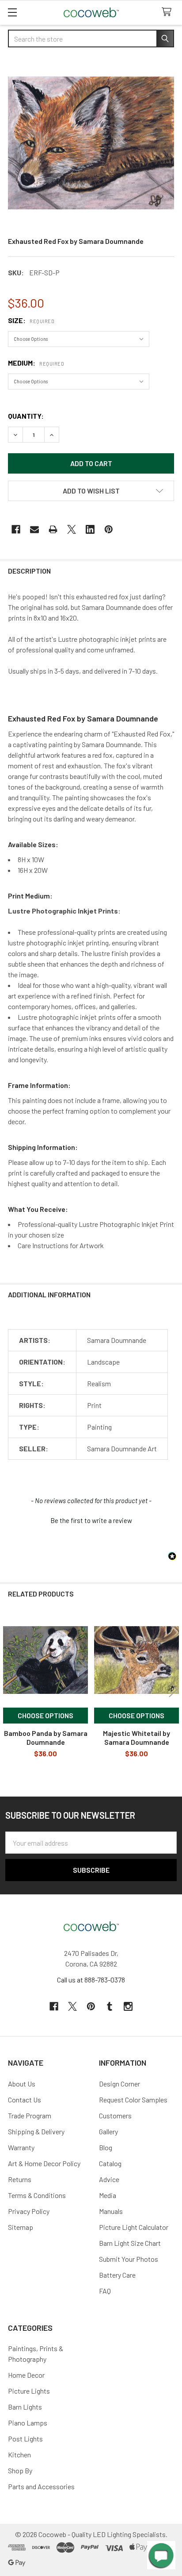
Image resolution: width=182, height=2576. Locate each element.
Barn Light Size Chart (130, 2243)
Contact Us (25, 2100)
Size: (31, 320)
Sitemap (21, 2227)
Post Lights (25, 2439)
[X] (72, 529)
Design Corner (119, 2084)
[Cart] (169, 12)
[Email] (34, 529)
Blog (106, 2147)
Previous (9, 1690)
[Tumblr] (110, 2006)
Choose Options (45, 1715)
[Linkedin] (90, 529)
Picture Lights (29, 2391)
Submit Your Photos (129, 2259)
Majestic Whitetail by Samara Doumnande (136, 1737)
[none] (91, 143)
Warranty (21, 2147)
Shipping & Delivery (36, 2131)
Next (173, 1690)
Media (108, 2195)
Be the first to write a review (91, 1520)
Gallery (108, 2131)
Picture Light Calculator (134, 2227)
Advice (109, 2179)
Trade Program (30, 2115)
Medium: (36, 363)
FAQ (105, 2291)
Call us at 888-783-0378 (91, 1980)
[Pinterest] (109, 529)
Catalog (110, 2163)
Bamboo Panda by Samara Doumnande (46, 1737)
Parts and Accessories (41, 2486)
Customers (115, 2115)
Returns (20, 2179)
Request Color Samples (133, 2100)
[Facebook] (16, 529)
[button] (91, 491)
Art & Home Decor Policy (44, 2163)
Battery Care (117, 2275)
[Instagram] (128, 2006)
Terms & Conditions (37, 2195)
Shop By (20, 2470)
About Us (22, 2084)
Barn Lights (25, 2407)
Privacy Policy (29, 2211)
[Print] (53, 529)
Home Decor (26, 2375)
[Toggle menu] (12, 12)
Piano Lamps (28, 2423)
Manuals (111, 2211)
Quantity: (26, 416)
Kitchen (19, 2455)
